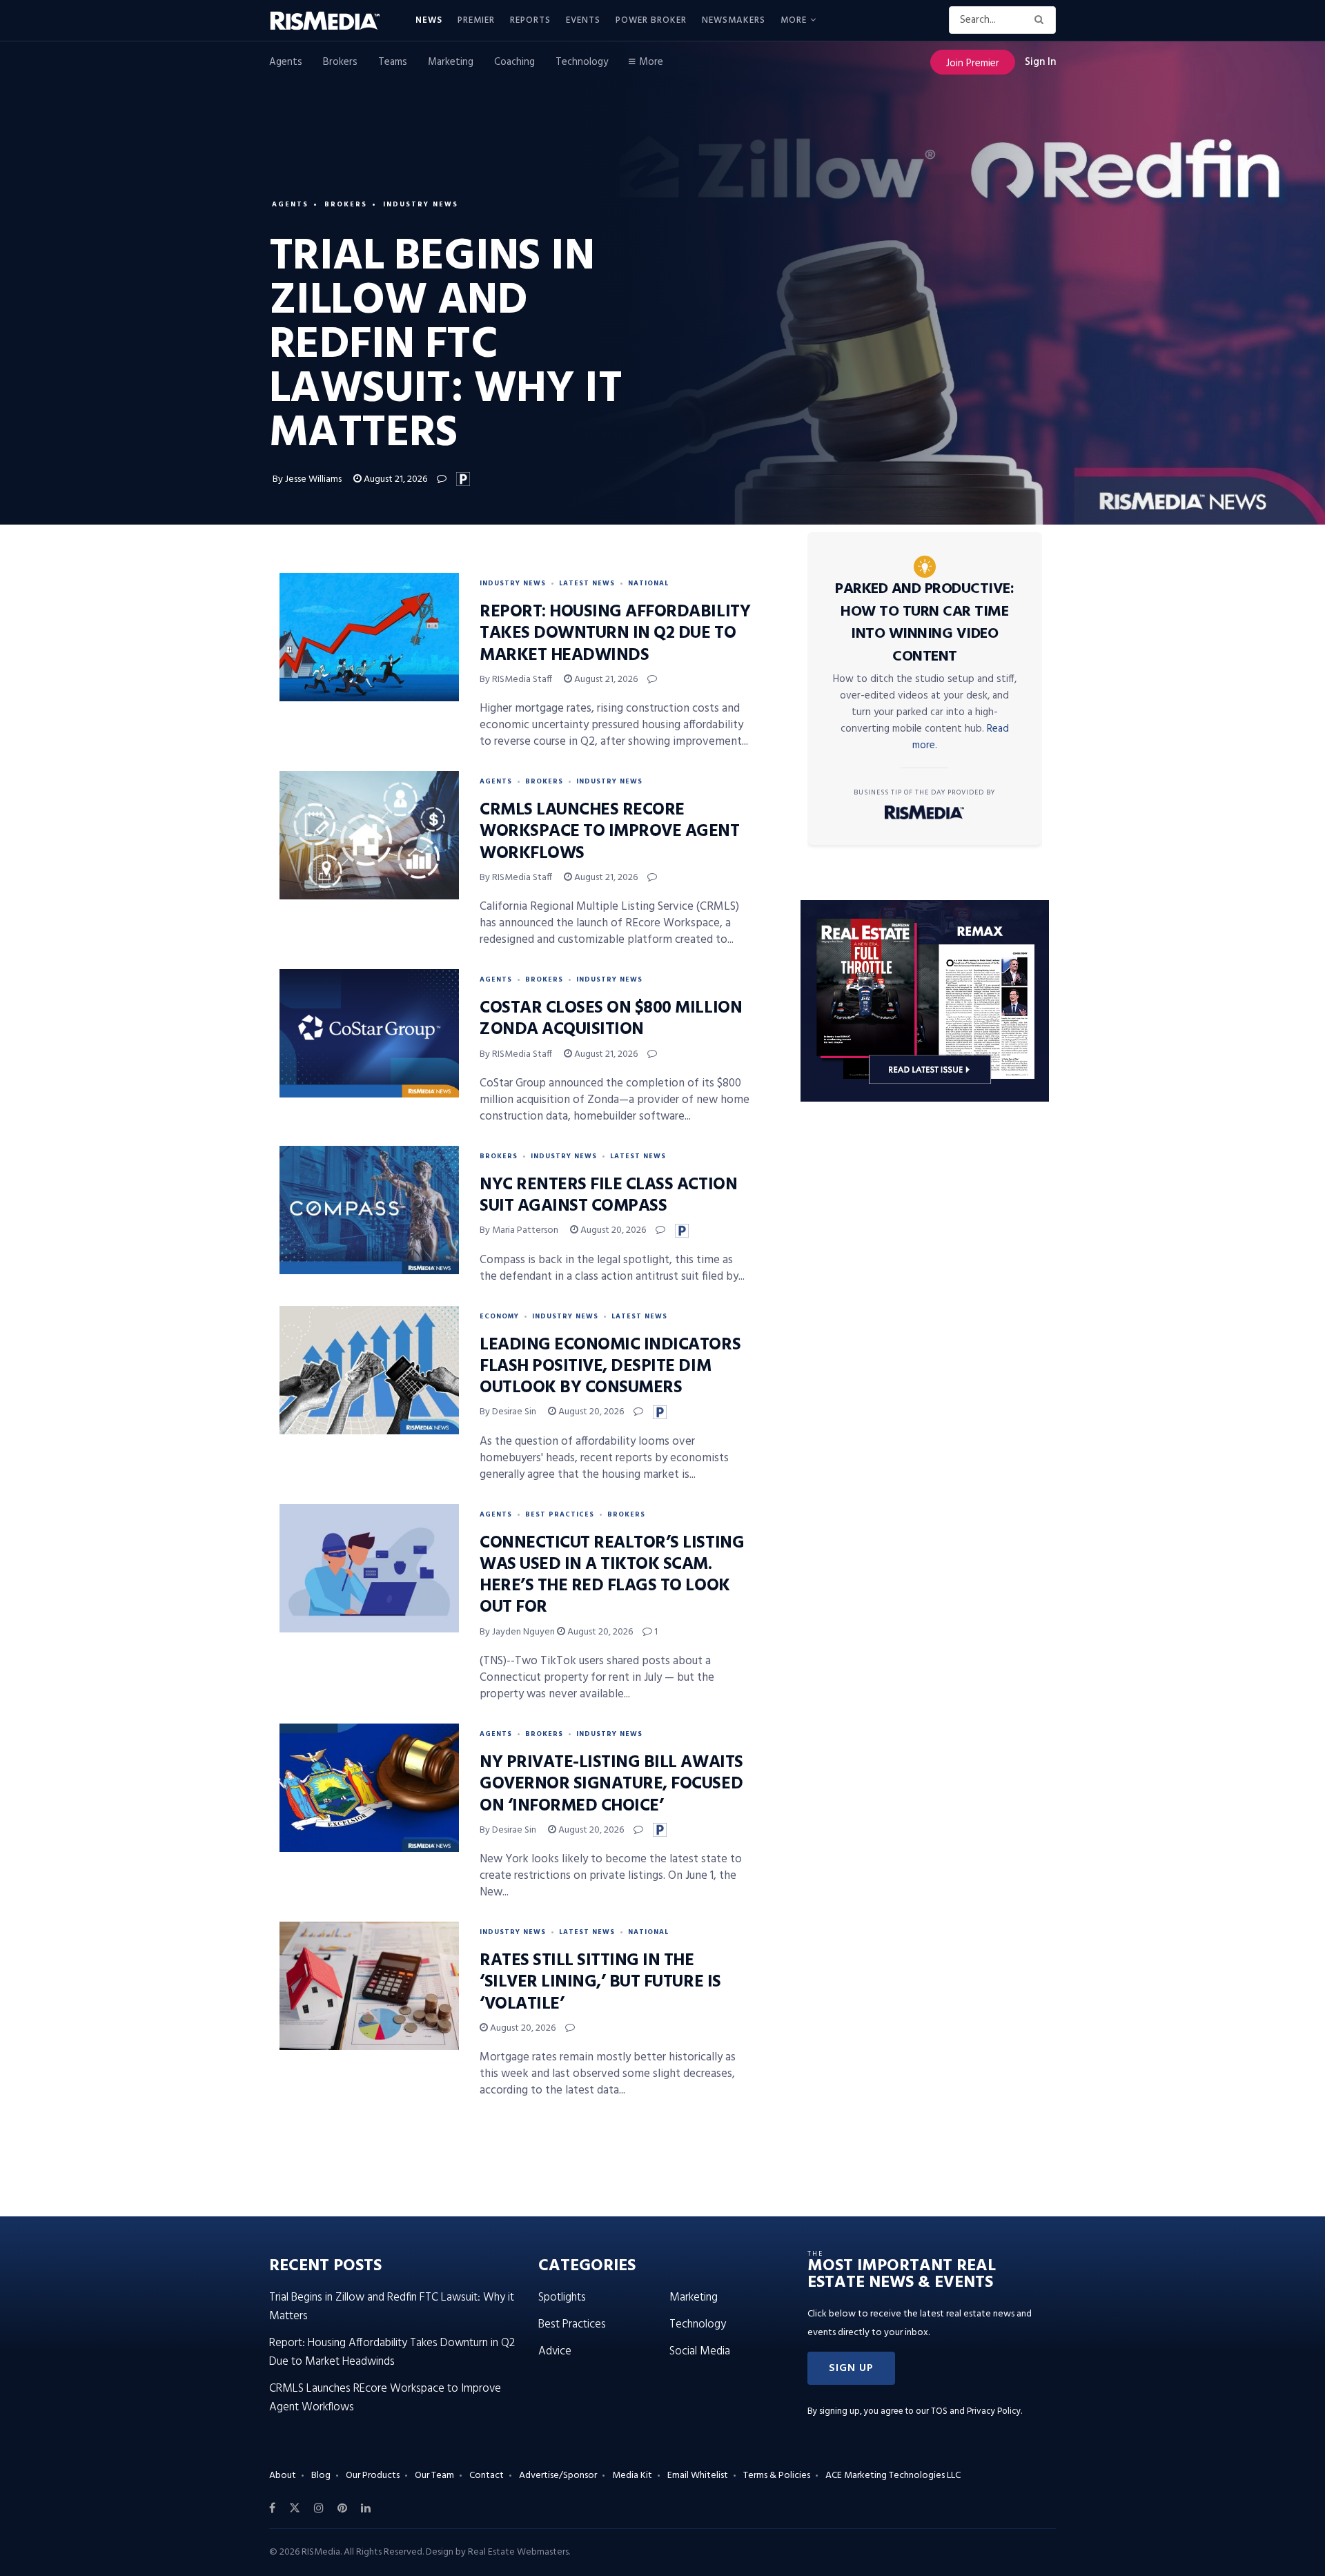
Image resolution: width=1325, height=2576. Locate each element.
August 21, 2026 (394, 479)
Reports (530, 20)
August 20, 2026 (612, 1230)
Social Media (700, 2351)
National (648, 583)
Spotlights (562, 2297)
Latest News (587, 583)
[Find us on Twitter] (295, 2508)
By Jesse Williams (307, 479)
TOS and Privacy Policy (976, 2411)
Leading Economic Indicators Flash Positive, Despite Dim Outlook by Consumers (610, 1367)
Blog (321, 2476)
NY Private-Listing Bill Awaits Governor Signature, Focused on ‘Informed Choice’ (611, 1784)
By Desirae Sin (508, 1412)
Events (583, 20)
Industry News (421, 204)
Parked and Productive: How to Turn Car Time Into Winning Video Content (924, 623)
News (429, 20)
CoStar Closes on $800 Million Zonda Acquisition (611, 1019)
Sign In (1040, 62)
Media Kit (632, 2476)
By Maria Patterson (519, 1230)
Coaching (514, 62)
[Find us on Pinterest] (342, 2508)
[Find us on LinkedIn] (366, 2508)
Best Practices (560, 1514)
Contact (487, 2476)
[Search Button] (1042, 20)
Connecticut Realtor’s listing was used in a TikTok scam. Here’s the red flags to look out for (612, 1576)
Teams (393, 62)
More (794, 20)
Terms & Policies (777, 2476)
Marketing (451, 62)
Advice (555, 2351)
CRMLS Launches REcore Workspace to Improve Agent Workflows (610, 832)
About (283, 2476)
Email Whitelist (698, 2476)
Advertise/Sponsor (558, 2476)
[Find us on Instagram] (319, 2508)
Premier (476, 20)
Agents (286, 62)
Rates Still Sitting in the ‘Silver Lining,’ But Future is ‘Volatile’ (600, 1982)
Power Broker (651, 20)
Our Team (434, 2476)
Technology (582, 62)
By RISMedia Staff (516, 680)
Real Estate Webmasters (518, 2552)
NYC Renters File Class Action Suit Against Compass (608, 1196)
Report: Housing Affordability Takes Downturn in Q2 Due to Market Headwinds (615, 634)
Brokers (340, 62)
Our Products (373, 2476)
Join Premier (973, 64)
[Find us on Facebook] (272, 2508)
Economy (499, 1316)
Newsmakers (734, 20)
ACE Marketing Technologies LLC (893, 2476)
